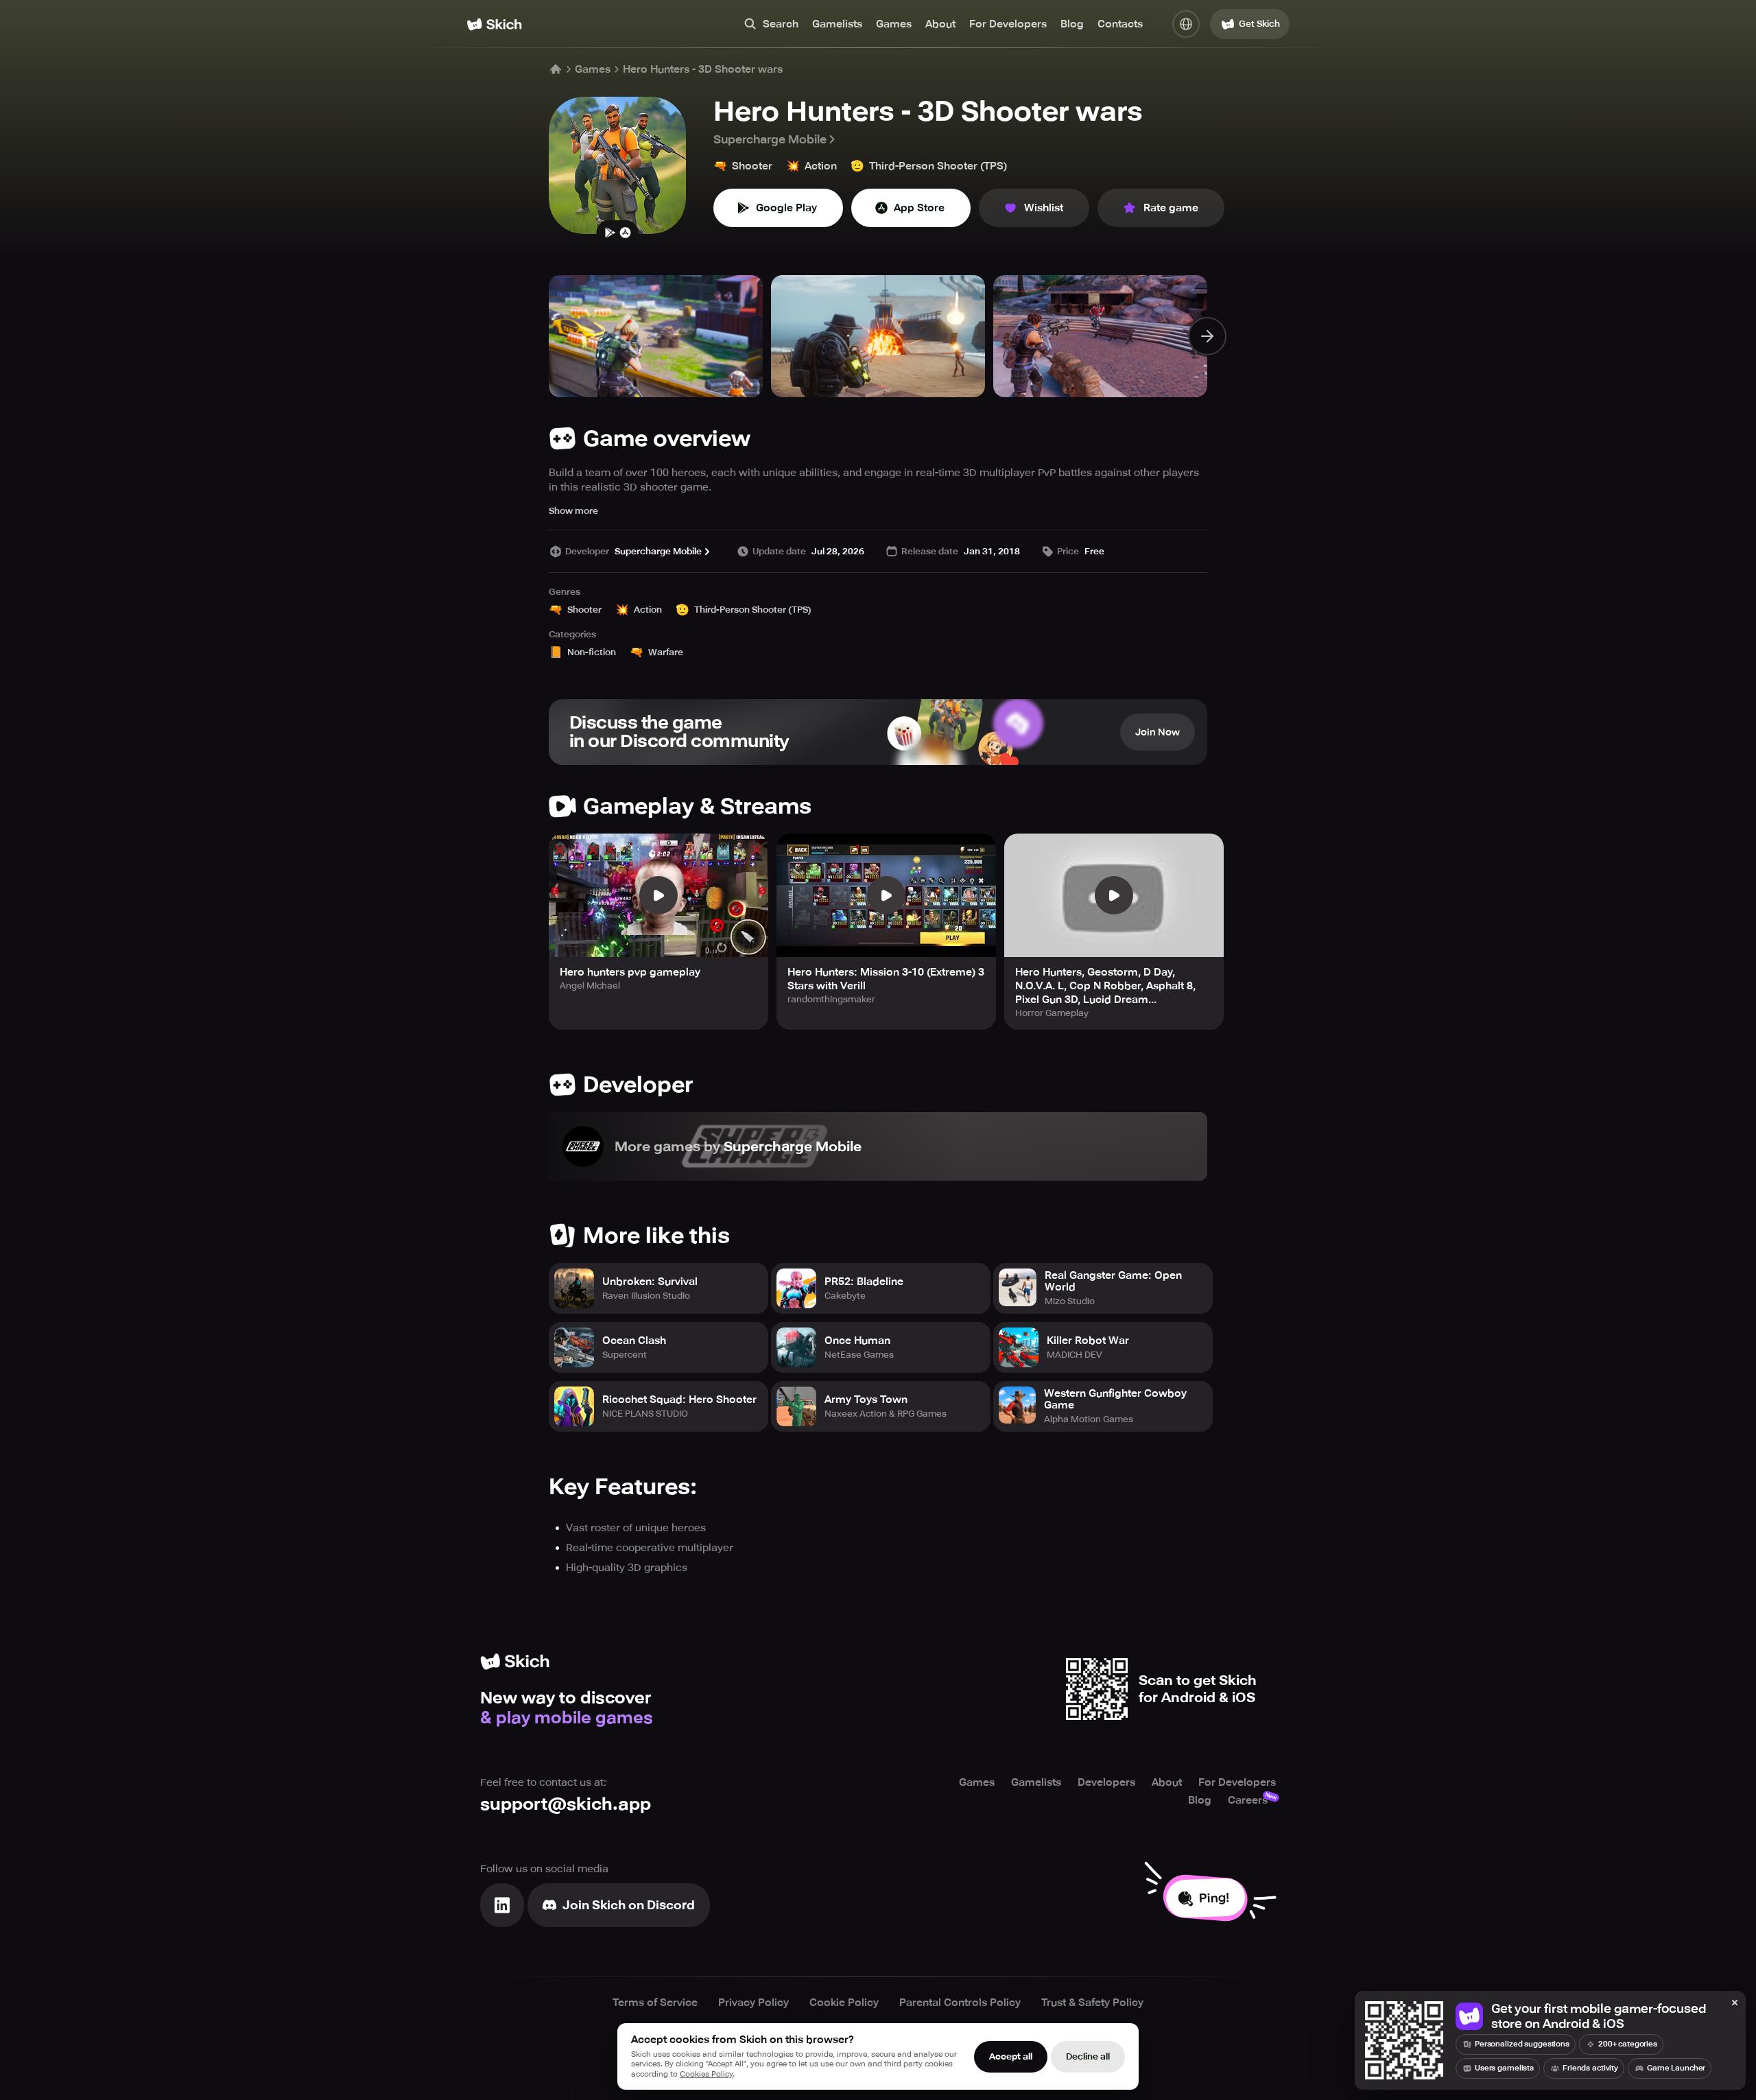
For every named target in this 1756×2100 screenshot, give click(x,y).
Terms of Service (655, 2003)
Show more (573, 511)
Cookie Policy (844, 2003)
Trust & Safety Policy (1092, 2003)
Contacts (1120, 24)
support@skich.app (566, 1804)
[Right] (1207, 336)
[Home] (494, 24)
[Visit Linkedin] (502, 1905)
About (940, 24)
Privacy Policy (754, 2003)
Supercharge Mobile (770, 139)
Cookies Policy (706, 2074)
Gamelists (837, 24)
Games (894, 24)
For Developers (1008, 24)
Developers (1106, 1782)
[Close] (1735, 2003)
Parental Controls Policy (960, 2003)
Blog (1072, 24)
